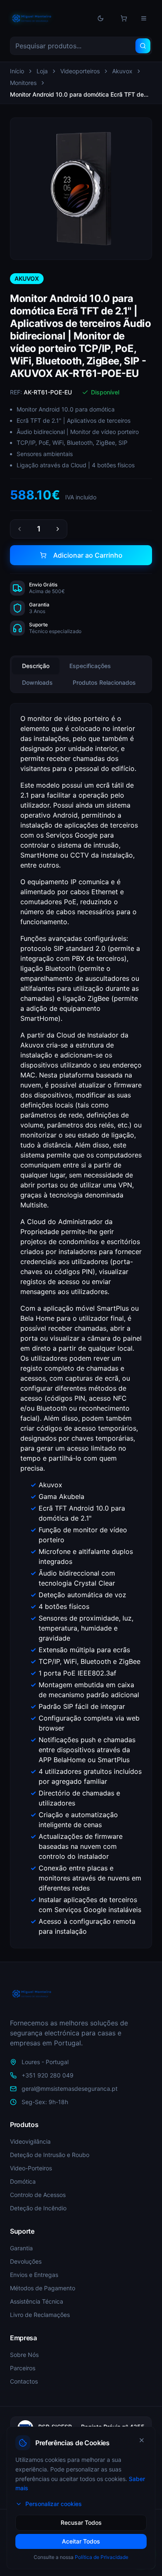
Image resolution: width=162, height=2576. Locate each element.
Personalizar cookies (54, 2504)
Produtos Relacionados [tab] (104, 682)
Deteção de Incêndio (38, 2208)
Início (17, 71)
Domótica (23, 2181)
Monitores (23, 83)
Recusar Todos (81, 2522)
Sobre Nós (24, 2355)
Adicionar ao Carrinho (88, 555)
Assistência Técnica (37, 2301)
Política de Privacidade (102, 2557)
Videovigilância (30, 2141)
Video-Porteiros (31, 2168)
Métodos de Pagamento (43, 2288)
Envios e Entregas (34, 2275)
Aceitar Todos (81, 2541)
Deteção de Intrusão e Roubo (50, 2155)
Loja (42, 71)
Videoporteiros (80, 71)
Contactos (24, 2381)
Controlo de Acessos (38, 2195)
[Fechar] (142, 2440)
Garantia (21, 2248)
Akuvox (122, 71)
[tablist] (81, 674)
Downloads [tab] (37, 682)
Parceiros (23, 2368)
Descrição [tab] (36, 666)
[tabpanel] (81, 1326)
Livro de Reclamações (40, 2315)
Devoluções (26, 2261)
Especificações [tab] (90, 666)
